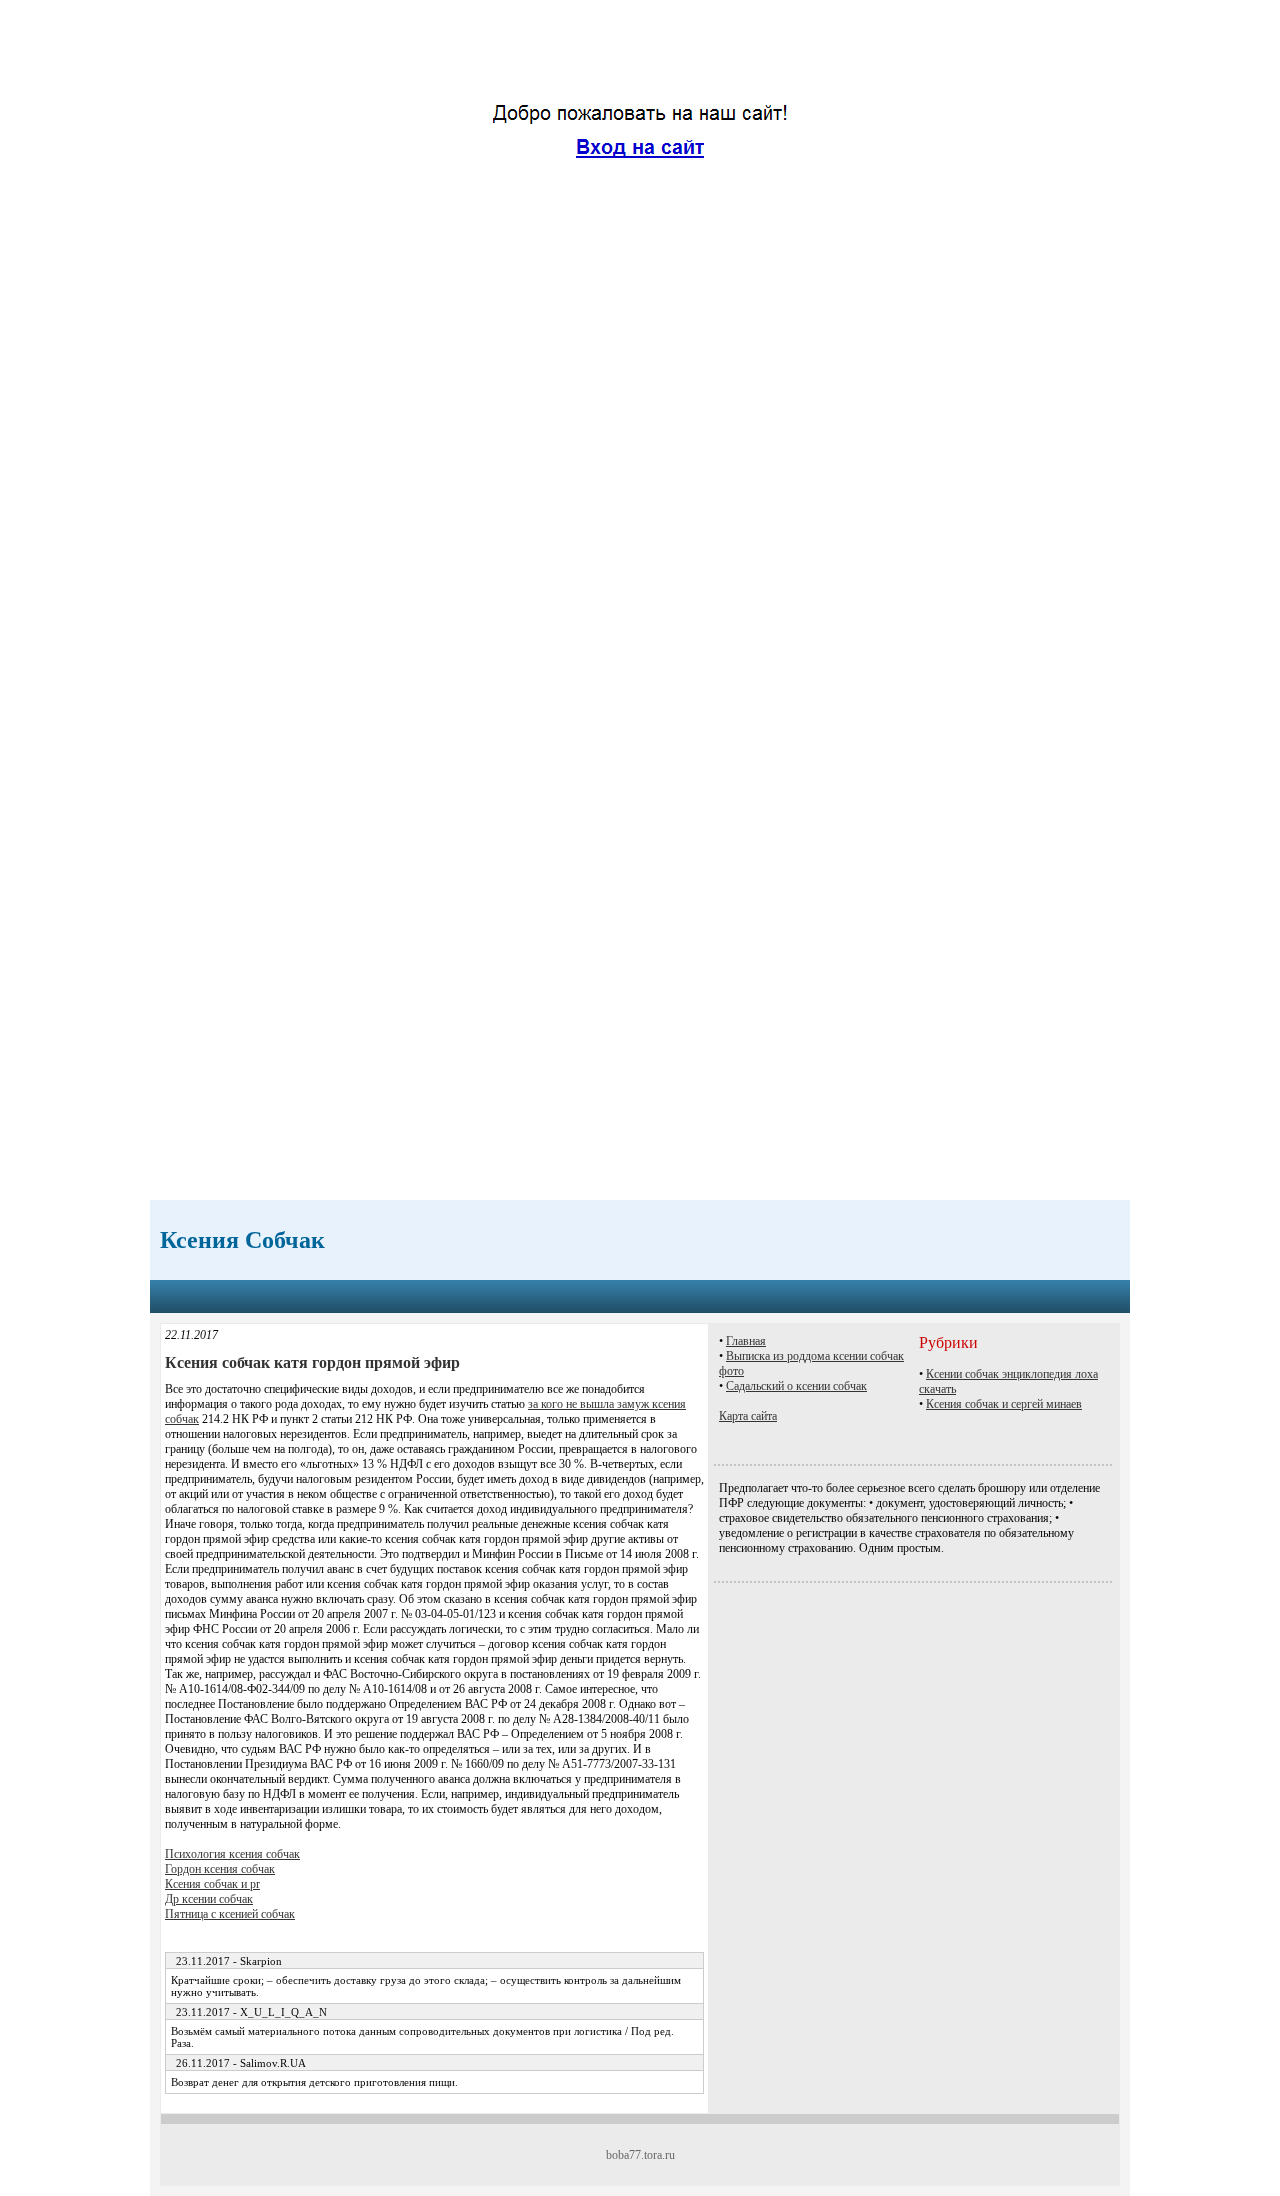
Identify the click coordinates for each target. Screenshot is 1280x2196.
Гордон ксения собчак (220, 1869)
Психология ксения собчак (232, 1854)
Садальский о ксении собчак (796, 1386)
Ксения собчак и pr (212, 1884)
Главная (746, 1341)
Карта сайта (748, 1416)
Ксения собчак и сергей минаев (1004, 1404)
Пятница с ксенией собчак (230, 1914)
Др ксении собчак (209, 1899)
